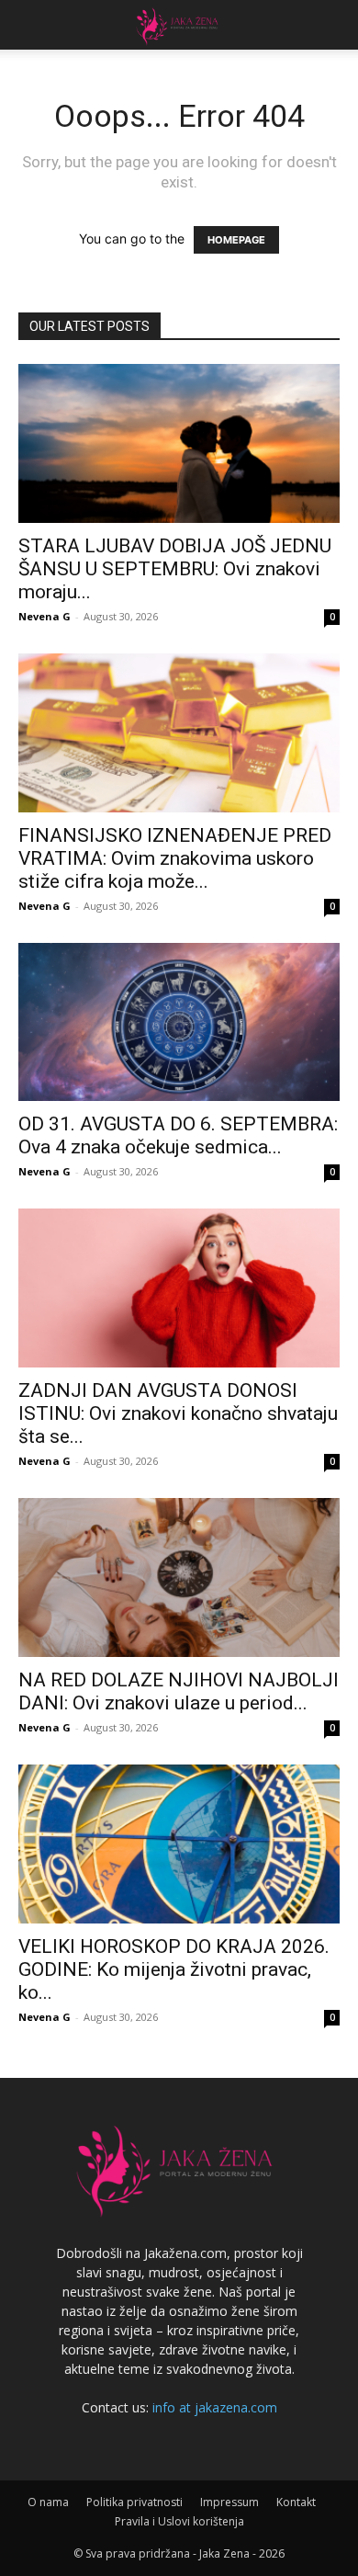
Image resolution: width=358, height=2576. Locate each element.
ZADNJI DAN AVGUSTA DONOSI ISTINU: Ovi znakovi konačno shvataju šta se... (178, 1413)
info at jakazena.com (215, 2407)
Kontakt (296, 2502)
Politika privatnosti (134, 2502)
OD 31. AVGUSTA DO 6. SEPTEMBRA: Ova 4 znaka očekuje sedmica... (178, 1135)
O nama (48, 2502)
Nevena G (45, 616)
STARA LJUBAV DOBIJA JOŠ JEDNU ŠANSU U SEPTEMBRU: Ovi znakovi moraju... (175, 569)
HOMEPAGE (236, 240)
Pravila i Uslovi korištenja (179, 2521)
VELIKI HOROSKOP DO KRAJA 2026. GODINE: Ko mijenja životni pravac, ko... (174, 1969)
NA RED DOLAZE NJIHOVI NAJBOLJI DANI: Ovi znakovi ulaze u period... (179, 1691)
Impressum (229, 2502)
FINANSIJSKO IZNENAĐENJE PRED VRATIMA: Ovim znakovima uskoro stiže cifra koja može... (175, 858)
